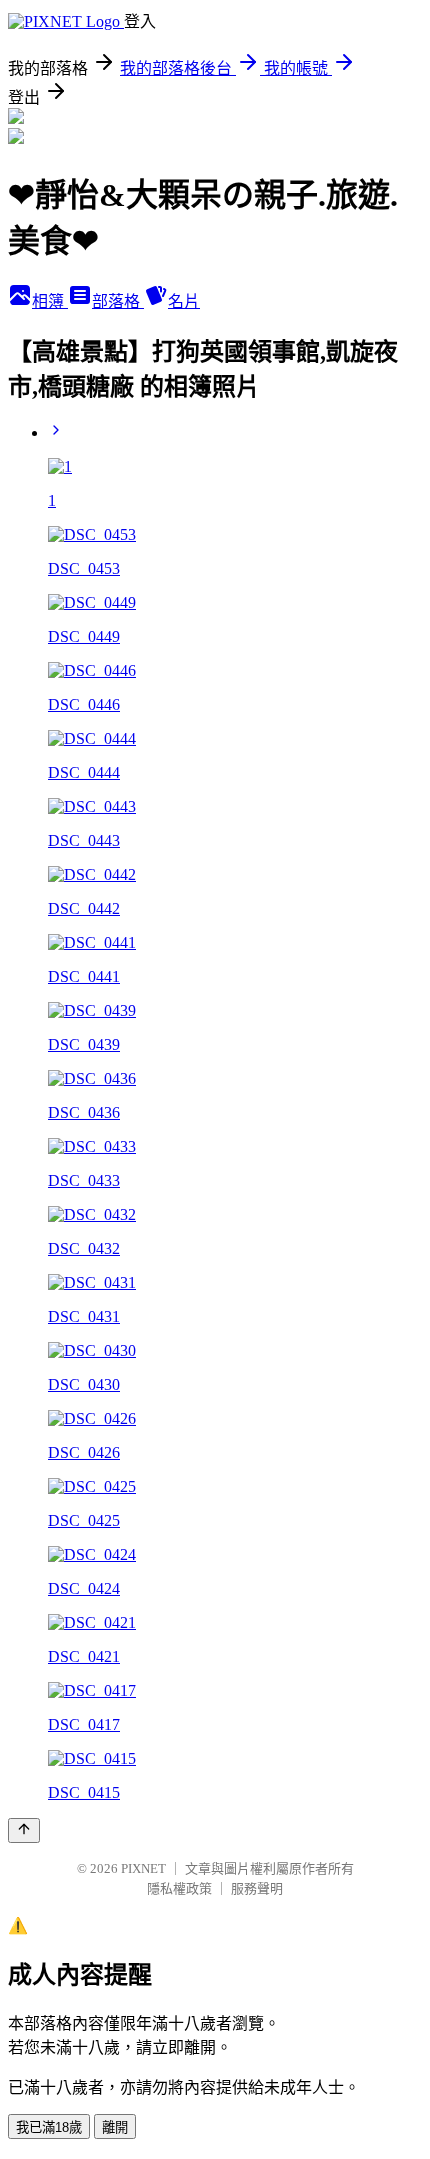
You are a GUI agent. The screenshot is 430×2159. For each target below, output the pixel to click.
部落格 (118, 301)
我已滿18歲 (49, 2127)
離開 (115, 2127)
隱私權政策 (179, 1888)
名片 (184, 301)
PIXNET (143, 1868)
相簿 (50, 301)
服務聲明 (257, 1888)
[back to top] (24, 1830)
